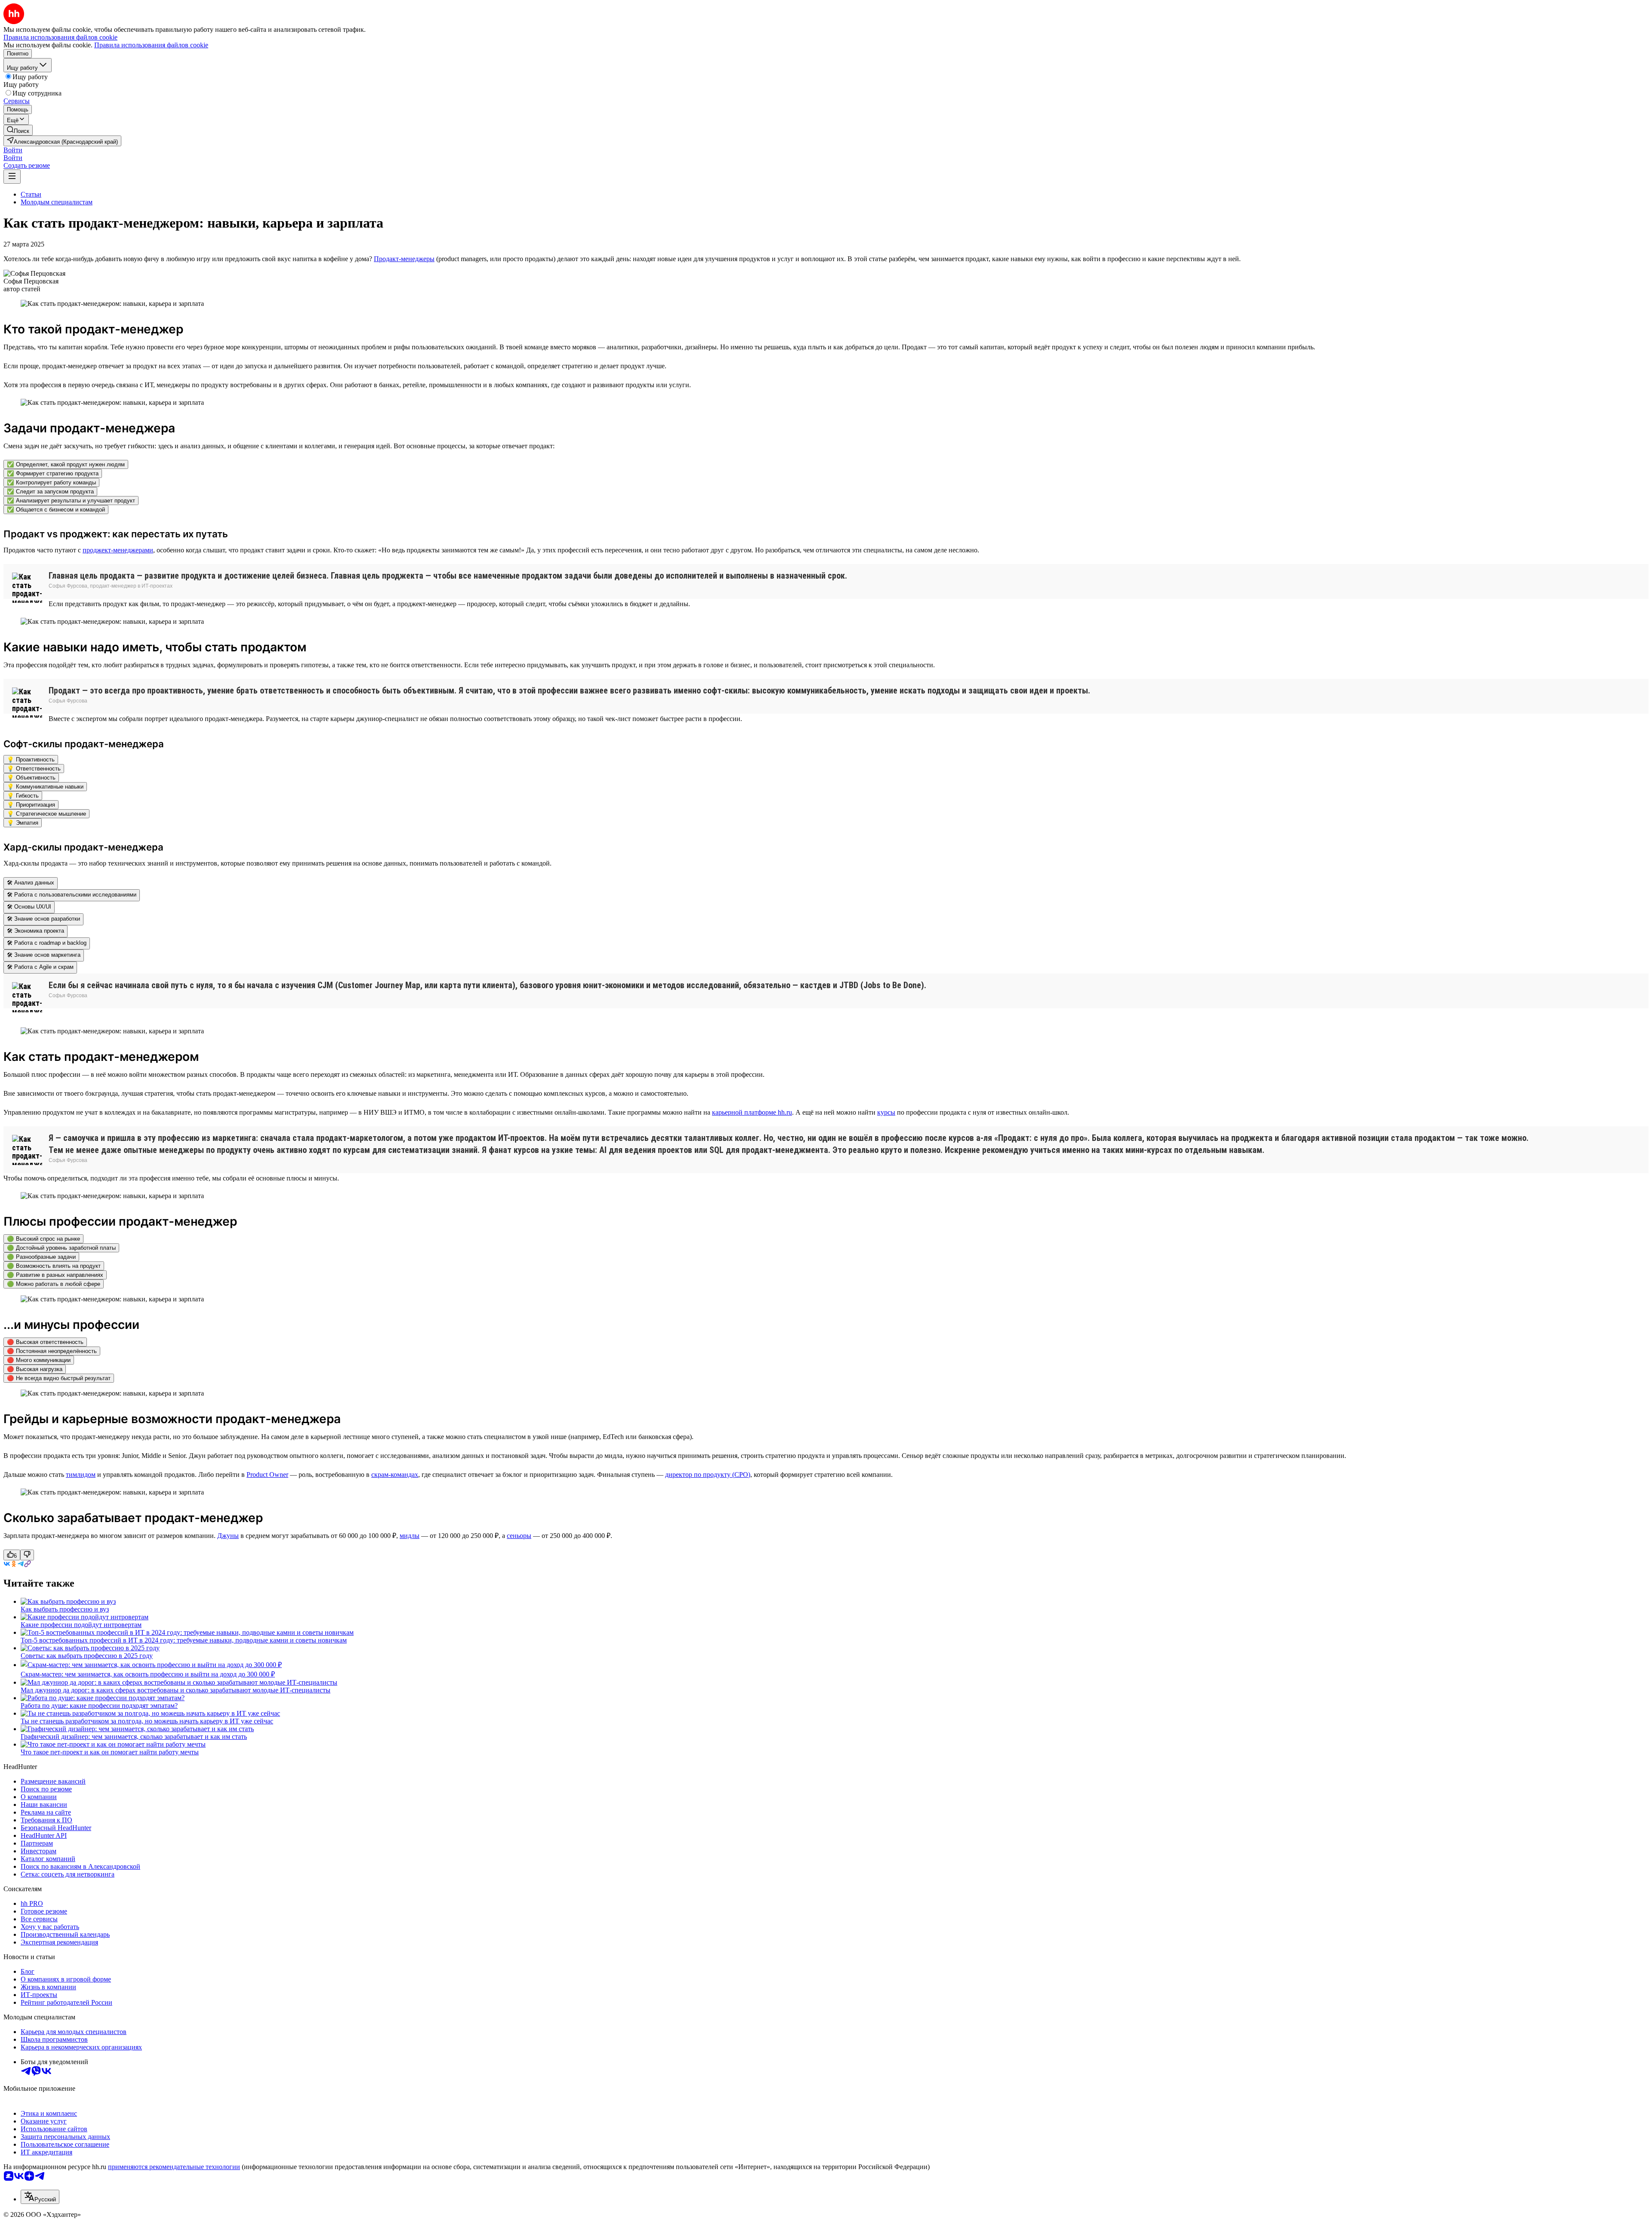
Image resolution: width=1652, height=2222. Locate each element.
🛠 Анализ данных (31, 883)
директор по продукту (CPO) (708, 1475)
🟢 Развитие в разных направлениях (55, 1275)
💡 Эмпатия (23, 823)
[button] (13, 150)
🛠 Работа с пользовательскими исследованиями (72, 895)
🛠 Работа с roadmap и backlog (47, 943)
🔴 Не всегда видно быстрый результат (59, 1378)
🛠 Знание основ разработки (43, 919)
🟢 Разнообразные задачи (41, 1257)
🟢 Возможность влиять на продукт (54, 1266)
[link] (18, 130)
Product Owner (267, 1475)
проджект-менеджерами (118, 550)
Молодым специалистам (57, 202)
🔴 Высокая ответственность (45, 1342)
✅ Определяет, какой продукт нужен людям (66, 464)
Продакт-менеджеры (404, 259)
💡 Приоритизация (31, 805)
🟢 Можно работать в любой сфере (54, 1284)
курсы (886, 1112)
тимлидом (81, 1475)
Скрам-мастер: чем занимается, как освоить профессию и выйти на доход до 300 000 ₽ (148, 1674)
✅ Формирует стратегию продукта (53, 473)
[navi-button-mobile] (12, 177)
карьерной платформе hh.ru (752, 1112)
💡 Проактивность (31, 760)
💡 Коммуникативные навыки (45, 787)
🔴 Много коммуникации (39, 1360)
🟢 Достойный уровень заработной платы (61, 1248)
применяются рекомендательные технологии (174, 2167)
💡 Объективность (31, 778)
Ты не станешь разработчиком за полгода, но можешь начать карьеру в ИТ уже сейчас (147, 1721)
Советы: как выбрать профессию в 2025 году (87, 1656)
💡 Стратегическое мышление (46, 814)
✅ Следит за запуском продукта (50, 492)
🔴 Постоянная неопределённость (52, 1351)
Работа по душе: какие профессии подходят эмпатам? (99, 1706)
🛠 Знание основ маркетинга (44, 955)
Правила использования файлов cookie (151, 45)
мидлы (410, 1536)
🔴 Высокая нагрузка (35, 1369)
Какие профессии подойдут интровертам (81, 1625)
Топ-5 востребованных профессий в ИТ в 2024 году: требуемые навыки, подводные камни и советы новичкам (184, 1640)
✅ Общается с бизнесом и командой (56, 510)
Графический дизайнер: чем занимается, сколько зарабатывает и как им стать (134, 1737)
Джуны (228, 1536)
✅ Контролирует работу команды (51, 482)
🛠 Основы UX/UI (29, 907)
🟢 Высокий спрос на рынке (43, 1239)
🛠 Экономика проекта (35, 931)
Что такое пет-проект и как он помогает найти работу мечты (110, 1752)
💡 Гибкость (23, 796)
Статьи (31, 194)
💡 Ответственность (34, 769)
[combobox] (40, 2197)
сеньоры (519, 1536)
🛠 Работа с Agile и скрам (40, 967)
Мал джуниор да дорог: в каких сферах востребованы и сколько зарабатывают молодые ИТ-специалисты (176, 1690)
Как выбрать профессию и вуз (65, 1609)
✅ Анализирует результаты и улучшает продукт (71, 501)
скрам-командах (395, 1475)
